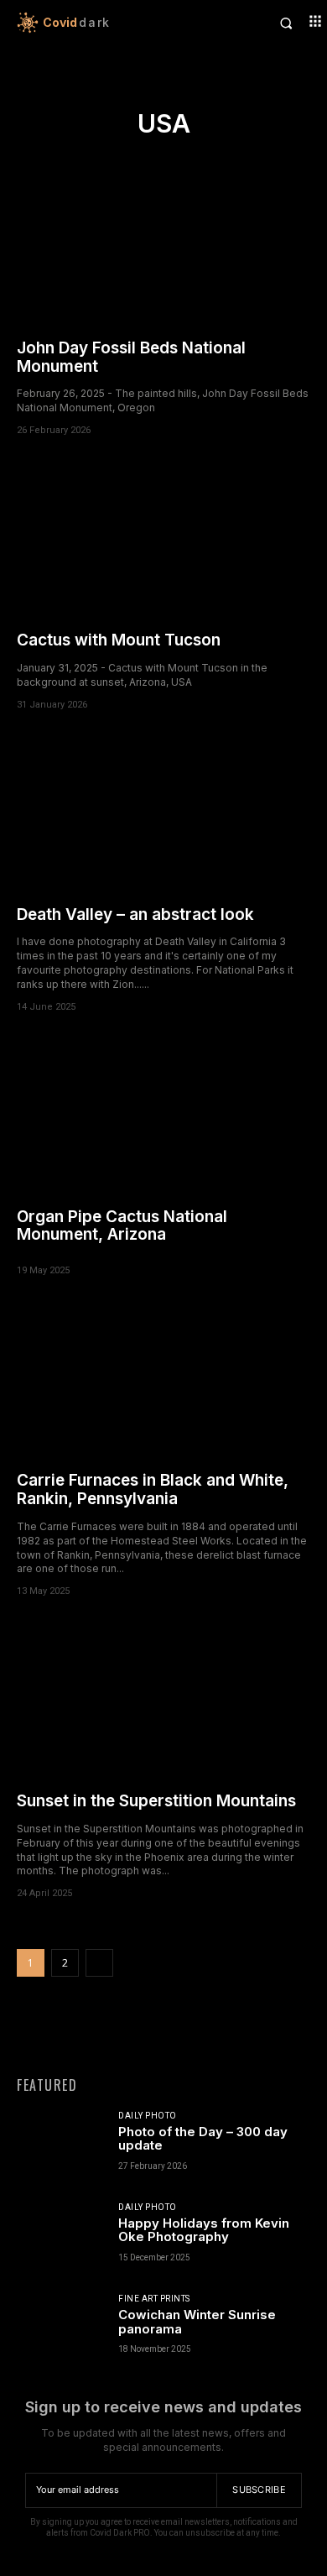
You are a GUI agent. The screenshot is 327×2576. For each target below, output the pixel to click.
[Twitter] (200, 2033)
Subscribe (259, 2490)
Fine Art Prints (154, 2299)
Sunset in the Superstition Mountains (156, 1801)
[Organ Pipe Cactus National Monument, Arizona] (163, 1118)
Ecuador (161, 93)
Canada (111, 93)
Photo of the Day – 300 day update (203, 2139)
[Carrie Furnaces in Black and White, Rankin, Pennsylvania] (163, 1381)
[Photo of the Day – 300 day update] (61, 2149)
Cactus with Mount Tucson (119, 640)
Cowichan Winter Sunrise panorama (197, 2322)
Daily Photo (148, 2116)
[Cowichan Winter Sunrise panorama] (61, 2332)
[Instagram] (127, 2033)
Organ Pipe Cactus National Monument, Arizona (122, 1226)
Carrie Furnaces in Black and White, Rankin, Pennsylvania (153, 1489)
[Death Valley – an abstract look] (163, 815)
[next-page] (99, 1963)
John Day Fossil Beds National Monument (131, 357)
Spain (250, 93)
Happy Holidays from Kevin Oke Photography (204, 2230)
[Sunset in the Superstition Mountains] (163, 1702)
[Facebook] (91, 2033)
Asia (70, 93)
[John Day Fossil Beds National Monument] (163, 249)
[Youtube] (236, 2033)
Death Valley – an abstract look (135, 914)
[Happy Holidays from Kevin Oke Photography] (61, 2241)
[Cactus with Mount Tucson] (163, 541)
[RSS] (163, 2033)
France (209, 93)
